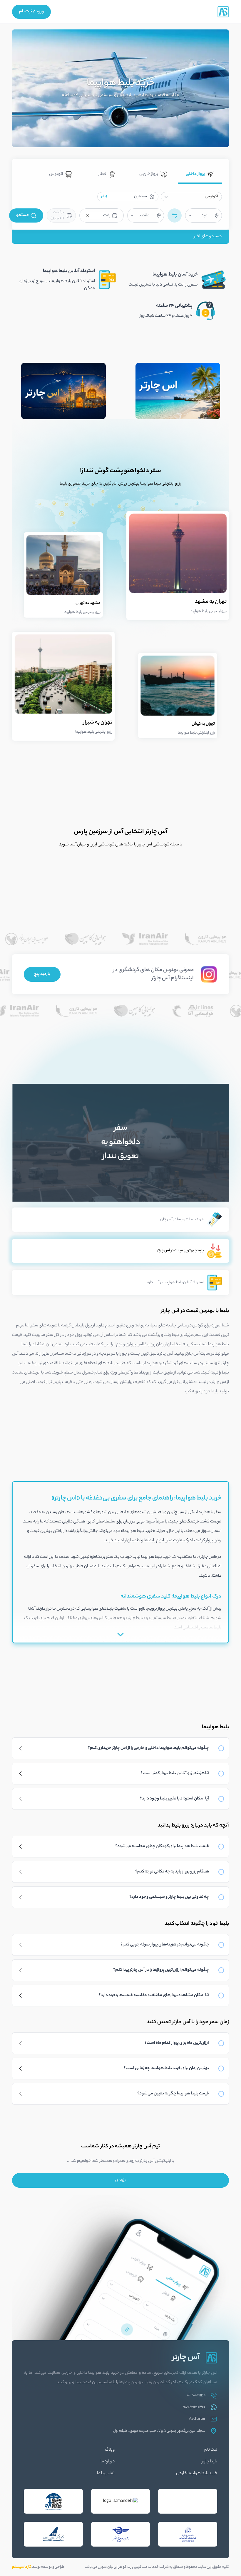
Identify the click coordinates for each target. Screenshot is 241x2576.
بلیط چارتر (209, 2462)
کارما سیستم (21, 2567)
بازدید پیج (42, 974)
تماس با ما (106, 2474)
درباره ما (108, 2462)
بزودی (120, 2180)
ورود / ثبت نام (31, 12)
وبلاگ (110, 2450)
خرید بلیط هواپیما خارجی (197, 2474)
